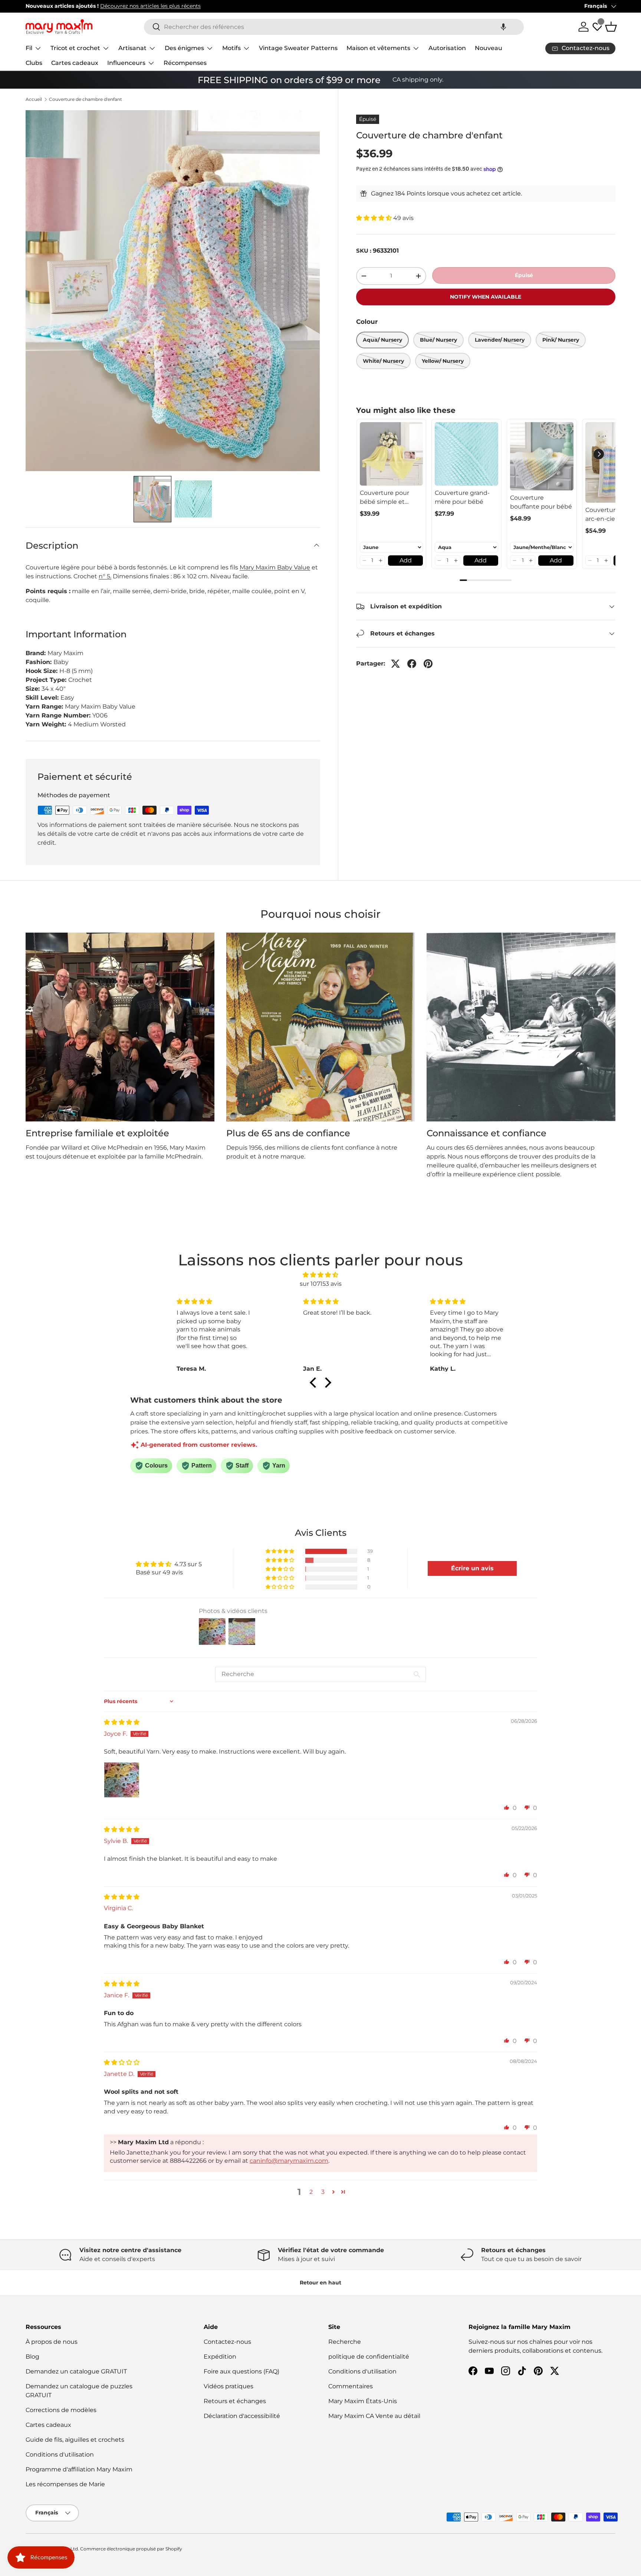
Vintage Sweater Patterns (298, 48)
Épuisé (524, 275)
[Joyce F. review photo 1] (122, 1780)
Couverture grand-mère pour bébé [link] (462, 497)
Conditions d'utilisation (60, 2455)
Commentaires (351, 2386)
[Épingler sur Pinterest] (428, 664)
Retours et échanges (235, 2401)
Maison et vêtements (378, 48)
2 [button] (311, 2192)
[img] (320, 1275)
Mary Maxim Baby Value (275, 567)
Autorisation (447, 48)
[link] (392, 454)
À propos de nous (52, 2342)
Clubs (34, 63)
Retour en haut (320, 2283)
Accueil (34, 99)
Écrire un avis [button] (472, 1568)
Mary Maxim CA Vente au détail (374, 2416)
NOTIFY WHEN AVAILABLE (486, 297)
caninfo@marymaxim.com (289, 2161)
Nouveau (489, 48)
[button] (503, 27)
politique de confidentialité (369, 2357)
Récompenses (185, 63)
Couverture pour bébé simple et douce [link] (384, 498)
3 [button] (323, 2192)
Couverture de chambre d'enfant (86, 99)
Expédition (220, 2357)
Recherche (345, 2342)
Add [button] (406, 560)
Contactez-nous (227, 2342)
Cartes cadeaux (75, 63)
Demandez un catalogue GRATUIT (76, 2371)
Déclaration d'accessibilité (242, 2416)
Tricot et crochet (75, 48)
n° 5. (105, 576)
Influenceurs (126, 63)
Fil (29, 48)
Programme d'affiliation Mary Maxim (79, 2469)
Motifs (231, 48)
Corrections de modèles (61, 2410)
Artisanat (132, 48)
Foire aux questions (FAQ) (241, 2371)
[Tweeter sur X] (395, 664)
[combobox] (334, 27)
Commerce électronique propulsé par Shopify (131, 2549)
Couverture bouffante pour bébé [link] (541, 502)
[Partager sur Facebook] (412, 664)
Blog (32, 2357)
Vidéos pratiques (229, 2386)
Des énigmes (184, 48)
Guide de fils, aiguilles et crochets (75, 2440)
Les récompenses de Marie (65, 2484)
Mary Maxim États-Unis (363, 2401)
